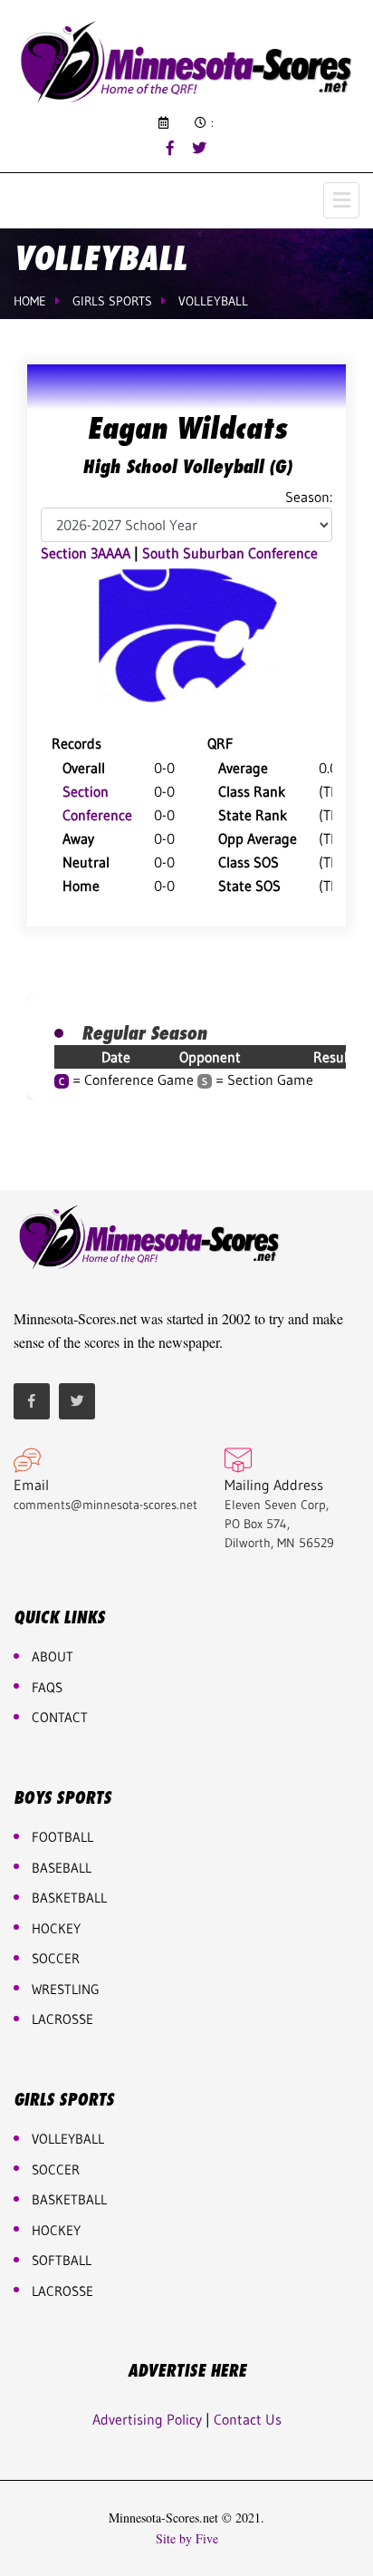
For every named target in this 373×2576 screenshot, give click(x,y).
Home (30, 301)
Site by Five (187, 2539)
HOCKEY (56, 1928)
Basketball (69, 2199)
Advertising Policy (147, 2419)
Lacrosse (62, 2019)
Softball (62, 2260)
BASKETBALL (69, 1898)
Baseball (62, 1868)
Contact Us (248, 2419)
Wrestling (66, 1989)
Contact (60, 1717)
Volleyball (213, 301)
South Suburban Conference (230, 553)
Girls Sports (112, 301)
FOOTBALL (62, 1837)
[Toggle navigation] (341, 200)
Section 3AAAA (86, 553)
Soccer (56, 1958)
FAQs (47, 1687)
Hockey (56, 2230)
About (53, 1656)
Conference (97, 815)
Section (86, 791)
